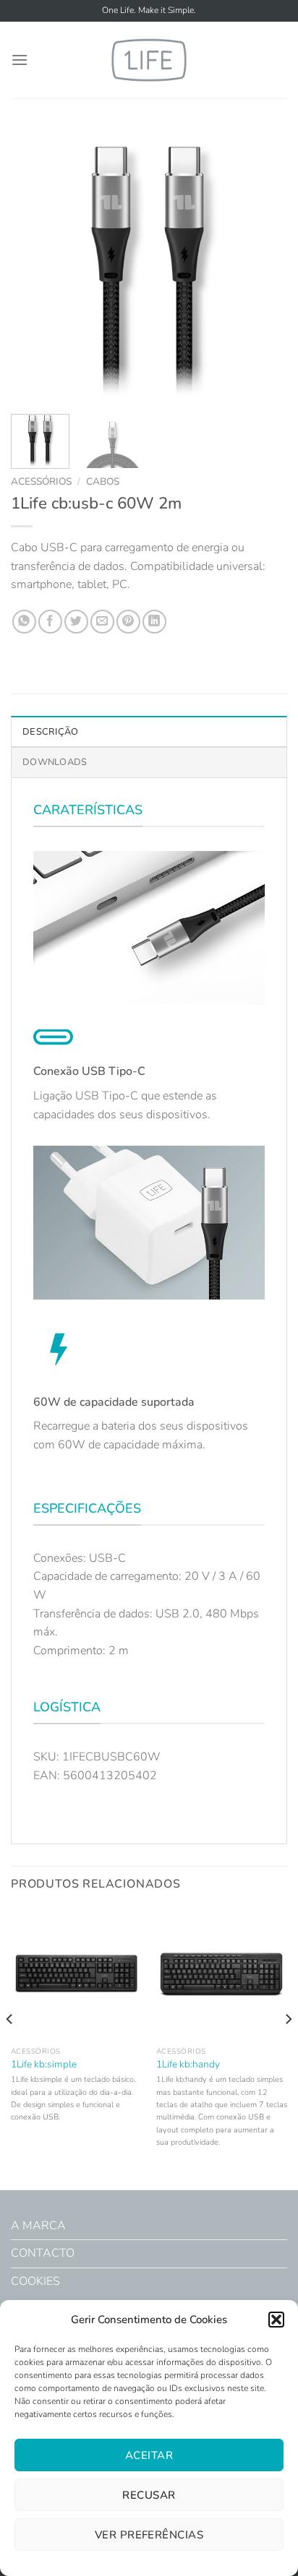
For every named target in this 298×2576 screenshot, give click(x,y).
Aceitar (149, 2455)
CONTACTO (43, 2253)
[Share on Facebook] (50, 622)
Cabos (103, 481)
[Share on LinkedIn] (154, 622)
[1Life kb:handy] (222, 1974)
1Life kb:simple (44, 2065)
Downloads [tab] (55, 762)
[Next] (263, 265)
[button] (276, 2320)
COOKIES (35, 2281)
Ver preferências (149, 2535)
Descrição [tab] (50, 732)
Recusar (149, 2495)
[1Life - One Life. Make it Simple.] (149, 60)
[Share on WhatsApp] (24, 622)
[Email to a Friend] (102, 622)
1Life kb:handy (188, 2065)
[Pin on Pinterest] (128, 622)
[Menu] (20, 60)
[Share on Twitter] (76, 622)
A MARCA (38, 2226)
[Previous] (35, 265)
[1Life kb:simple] (76, 1974)
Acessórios (41, 481)
